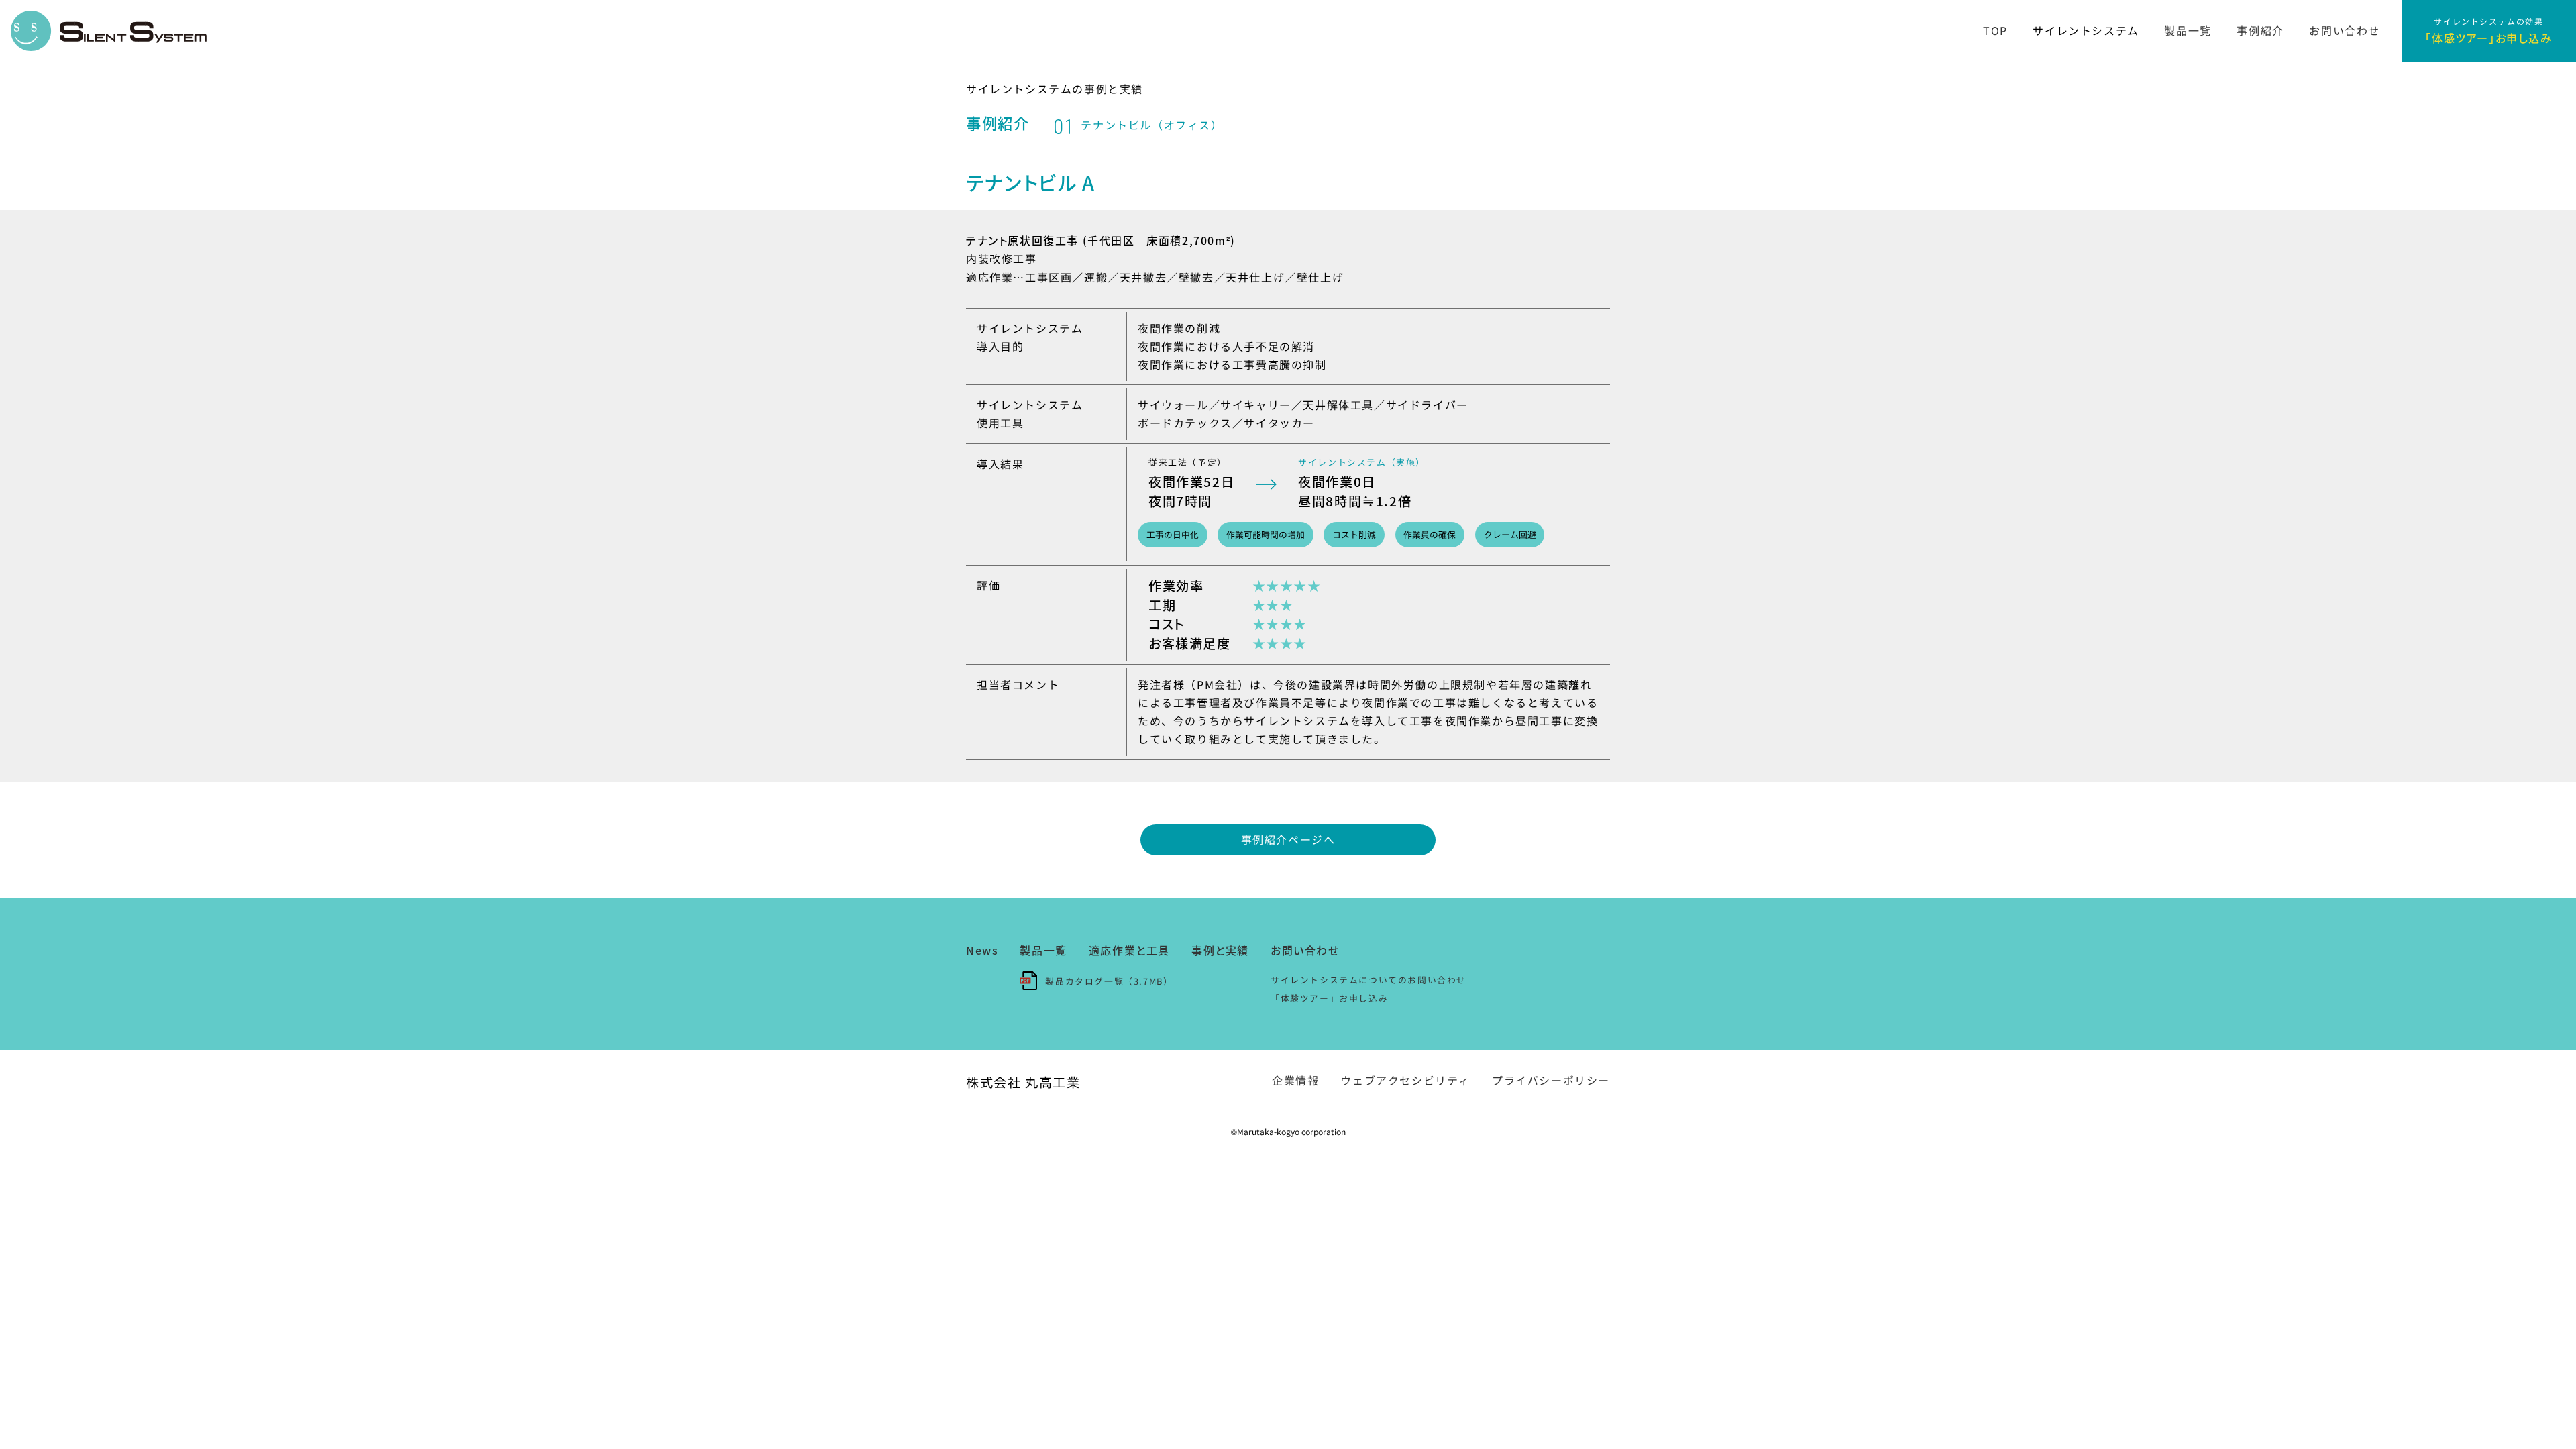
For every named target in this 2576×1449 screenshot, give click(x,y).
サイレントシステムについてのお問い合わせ (1368, 980)
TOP (1995, 30)
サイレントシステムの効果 (2488, 30)
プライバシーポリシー (1551, 1080)
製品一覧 (2188, 30)
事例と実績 (1220, 950)
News (982, 950)
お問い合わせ (2345, 30)
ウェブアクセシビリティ (1405, 1080)
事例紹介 (2260, 30)
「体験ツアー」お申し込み (1329, 998)
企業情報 (1295, 1080)
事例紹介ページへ (1288, 839)
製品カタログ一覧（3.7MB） (1109, 981)
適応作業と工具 (1129, 950)
